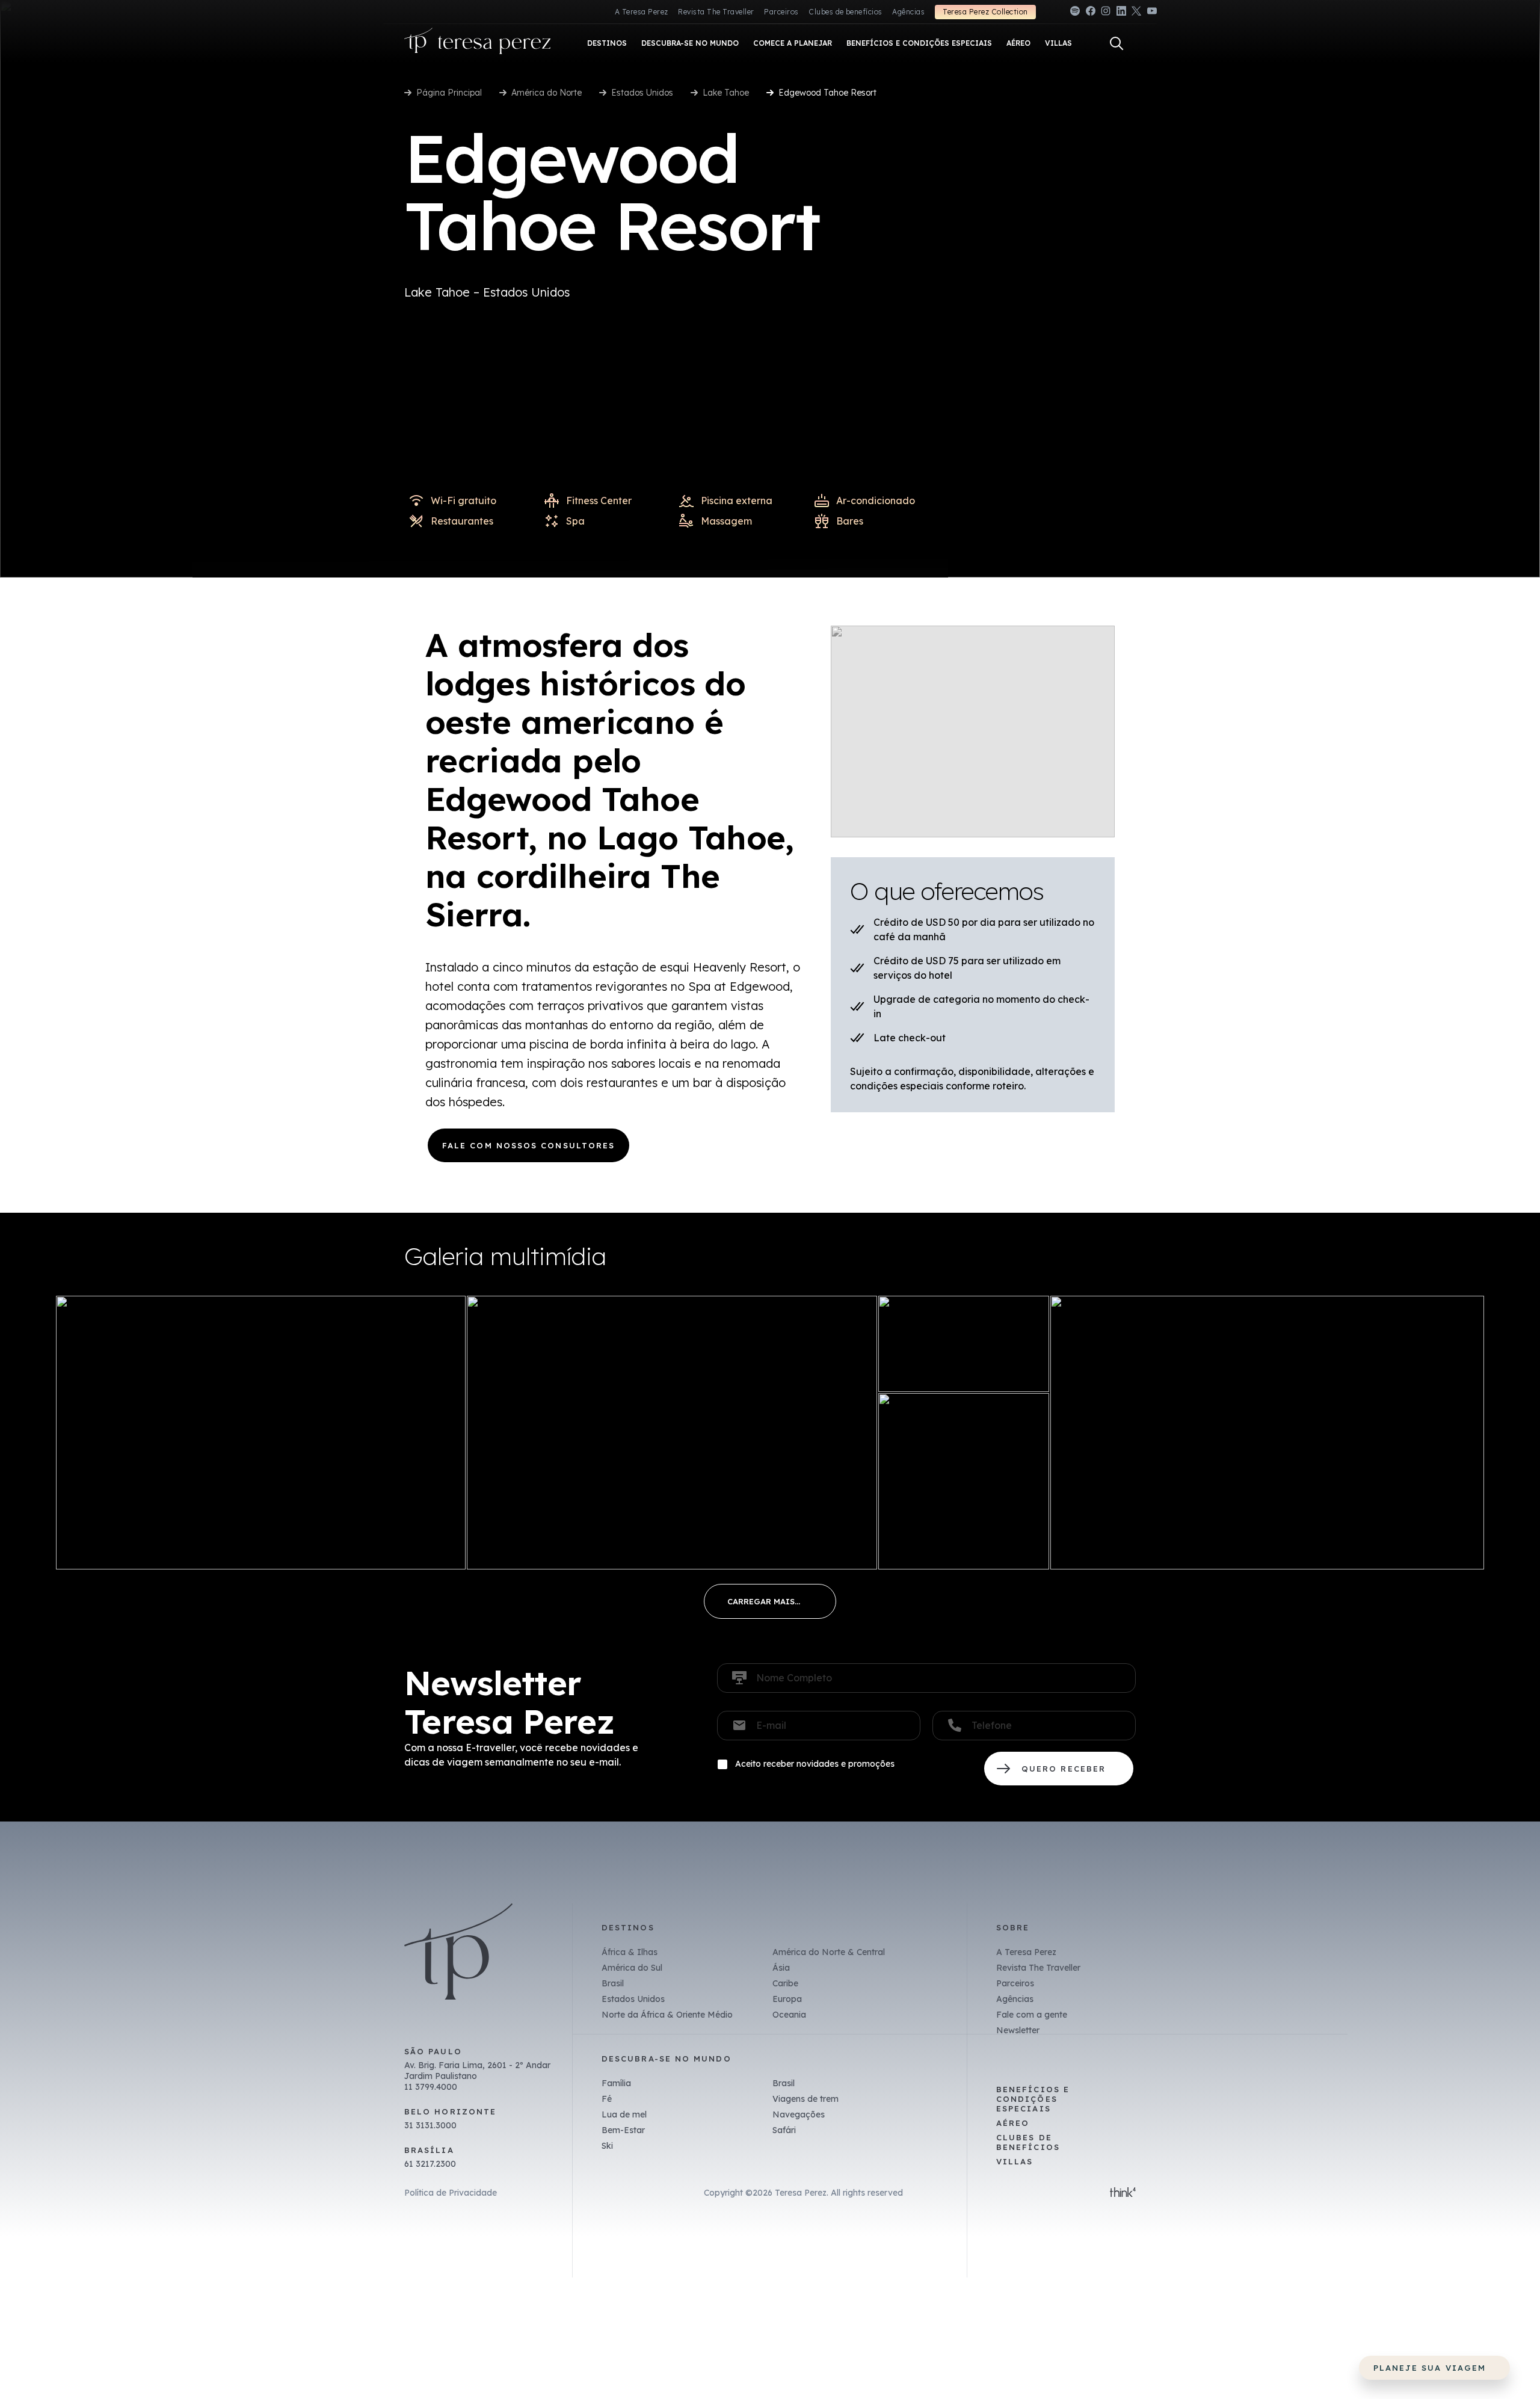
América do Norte (547, 93)
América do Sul (632, 1968)
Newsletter (1018, 2030)
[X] (1136, 13)
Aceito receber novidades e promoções (815, 1764)
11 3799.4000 (431, 2087)
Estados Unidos (642, 93)
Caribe (785, 1983)
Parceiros (781, 12)
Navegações (799, 2114)
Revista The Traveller (716, 12)
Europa (787, 1999)
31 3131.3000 (430, 2125)
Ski (607, 2146)
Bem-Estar (623, 2130)
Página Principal (449, 93)
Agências (908, 12)
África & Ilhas (630, 1952)
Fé (607, 2099)
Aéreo (1013, 2123)
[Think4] (1123, 2193)
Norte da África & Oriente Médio (667, 2015)
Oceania (789, 2015)
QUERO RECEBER (1059, 1769)
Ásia (781, 1968)
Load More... (770, 1601)
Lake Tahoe (726, 93)
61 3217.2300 (430, 2164)
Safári (784, 2130)
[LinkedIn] (1121, 13)
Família (616, 2083)
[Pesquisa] (1116, 43)
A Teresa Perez (642, 12)
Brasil (613, 1983)
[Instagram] (1106, 13)
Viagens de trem (805, 2099)
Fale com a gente (1032, 2015)
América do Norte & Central (829, 1952)
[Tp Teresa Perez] (478, 44)
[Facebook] (1091, 13)
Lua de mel (624, 2114)
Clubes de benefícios (845, 12)
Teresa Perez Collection (985, 12)
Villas (1015, 2161)
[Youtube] (1152, 13)
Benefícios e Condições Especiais (1033, 2099)
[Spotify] (1075, 13)
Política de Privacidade (451, 2193)
